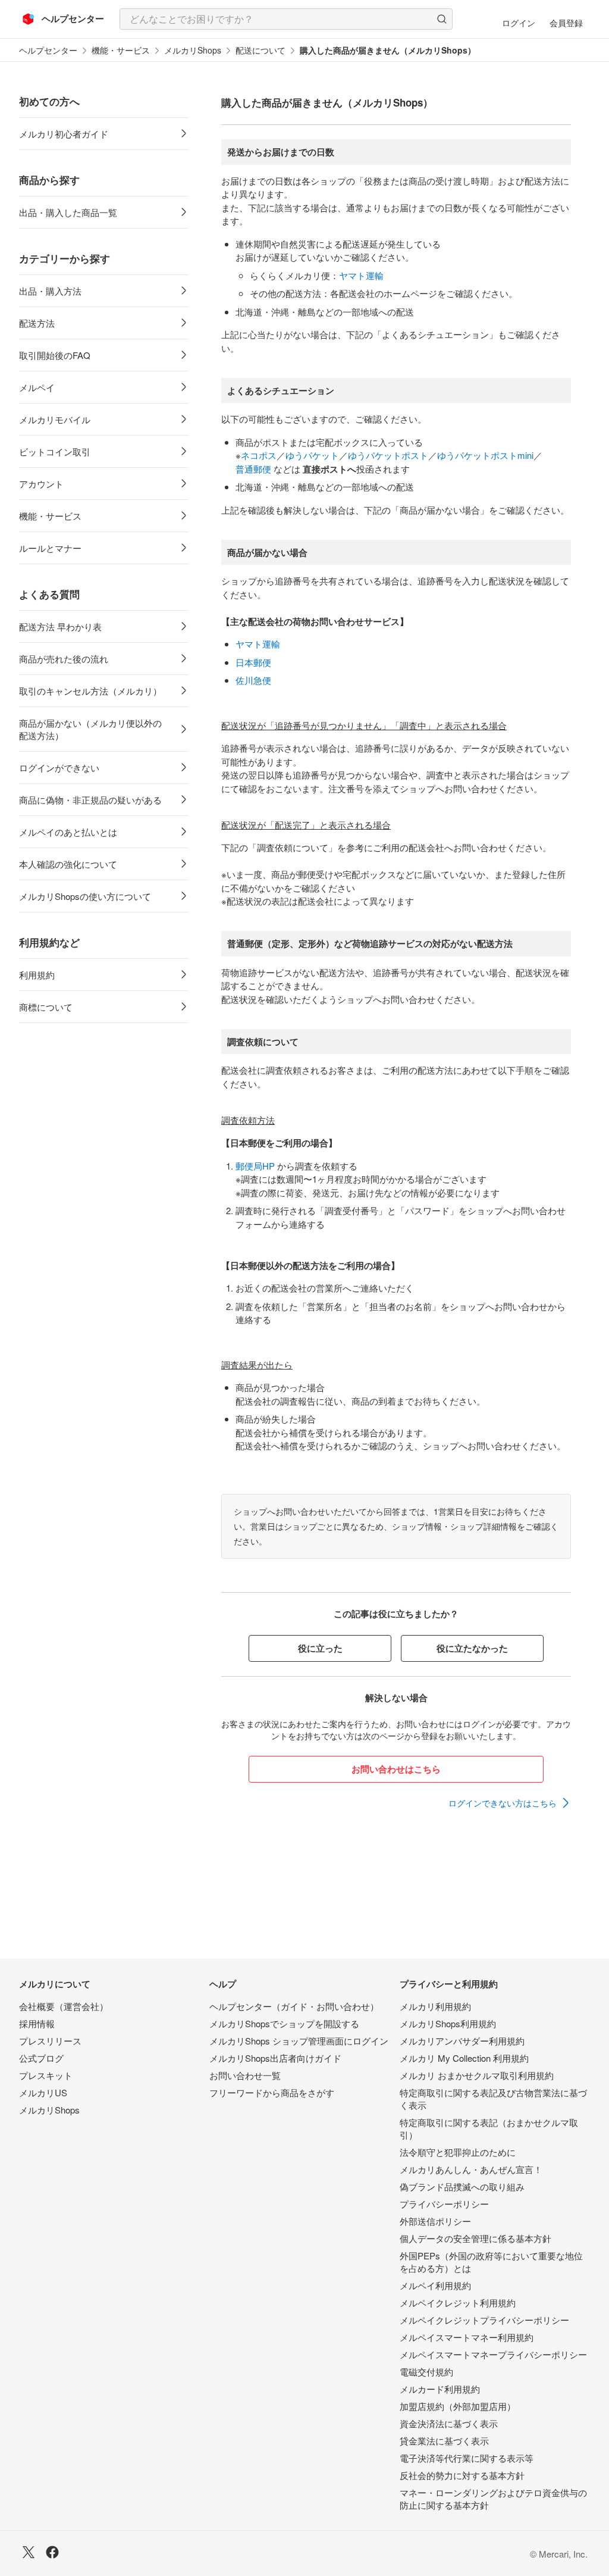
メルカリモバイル (55, 419)
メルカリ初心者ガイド (64, 134)
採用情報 (37, 2023)
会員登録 (566, 23)
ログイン (519, 23)
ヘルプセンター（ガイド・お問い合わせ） (294, 2006)
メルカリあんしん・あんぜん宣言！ (471, 2169)
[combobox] (286, 19)
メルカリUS (43, 2092)
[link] (510, 1803)
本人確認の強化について (68, 864)
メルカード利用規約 (440, 2389)
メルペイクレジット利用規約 (458, 2303)
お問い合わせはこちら (396, 1769)
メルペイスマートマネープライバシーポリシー (493, 2354)
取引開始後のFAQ (55, 355)
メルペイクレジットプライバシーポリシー (484, 2320)
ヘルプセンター (48, 50)
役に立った (320, 1648)
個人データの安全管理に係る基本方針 (475, 2238)
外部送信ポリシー (435, 2221)
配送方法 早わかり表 (60, 626)
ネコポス (259, 455)
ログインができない (59, 768)
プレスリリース (50, 2041)
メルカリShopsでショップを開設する (284, 2023)
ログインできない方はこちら (503, 1803)
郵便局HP (255, 1166)
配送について (260, 50)
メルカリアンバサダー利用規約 (462, 2041)
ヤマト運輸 (361, 275)
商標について (46, 1007)
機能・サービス (121, 50)
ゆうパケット (312, 455)
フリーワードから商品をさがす (272, 2092)
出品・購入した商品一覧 (68, 212)
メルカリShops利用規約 (448, 2023)
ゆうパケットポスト (388, 455)
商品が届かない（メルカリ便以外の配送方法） (90, 729)
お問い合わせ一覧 (245, 2075)
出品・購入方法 (50, 291)
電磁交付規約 (426, 2372)
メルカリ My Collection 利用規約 (464, 2058)
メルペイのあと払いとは (68, 832)
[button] (442, 19)
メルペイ (37, 387)
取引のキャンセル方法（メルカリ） (90, 691)
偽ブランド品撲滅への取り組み (462, 2186)
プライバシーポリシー (444, 2204)
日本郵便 (253, 662)
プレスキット (46, 2075)
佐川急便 (253, 680)
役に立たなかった (472, 1648)
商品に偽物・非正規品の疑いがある (90, 800)
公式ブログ (41, 2058)
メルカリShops (193, 50)
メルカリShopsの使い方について (85, 896)
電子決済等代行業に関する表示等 (467, 2458)
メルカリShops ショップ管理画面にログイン (299, 2041)
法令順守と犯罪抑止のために (458, 2152)
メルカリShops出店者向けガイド (275, 2058)
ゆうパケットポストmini (485, 455)
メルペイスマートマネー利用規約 (467, 2337)
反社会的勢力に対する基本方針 (462, 2475)
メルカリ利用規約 (435, 2006)
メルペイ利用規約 (435, 2285)
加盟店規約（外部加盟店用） (458, 2406)
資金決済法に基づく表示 (449, 2423)
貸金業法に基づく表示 (444, 2441)
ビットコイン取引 (55, 451)
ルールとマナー (50, 548)
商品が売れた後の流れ (64, 659)
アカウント (41, 484)
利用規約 (37, 975)
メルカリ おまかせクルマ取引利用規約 (477, 2075)
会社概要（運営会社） (64, 2006)
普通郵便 (253, 469)
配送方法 (37, 323)
